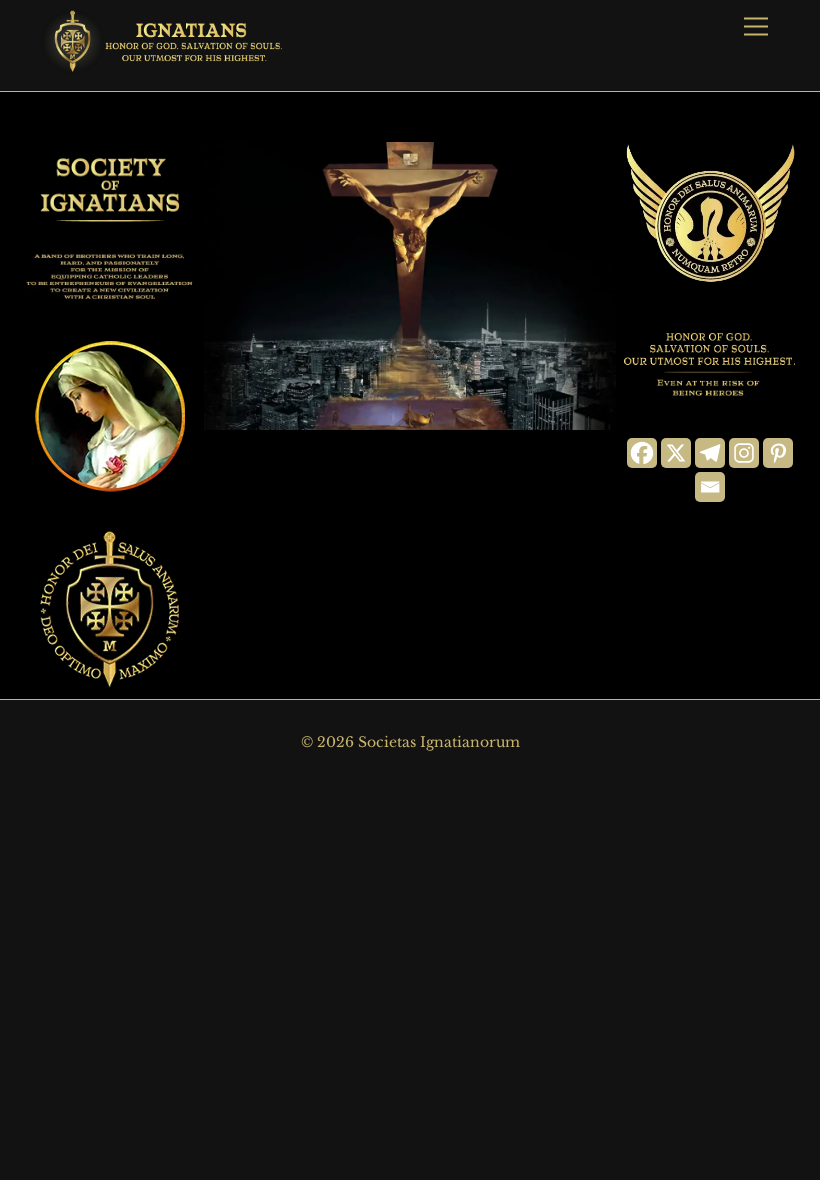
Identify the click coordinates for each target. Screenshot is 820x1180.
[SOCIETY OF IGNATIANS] (166, 65)
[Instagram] (744, 453)
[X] (676, 453)
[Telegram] (710, 453)
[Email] (710, 487)
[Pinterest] (778, 453)
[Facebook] (642, 453)
